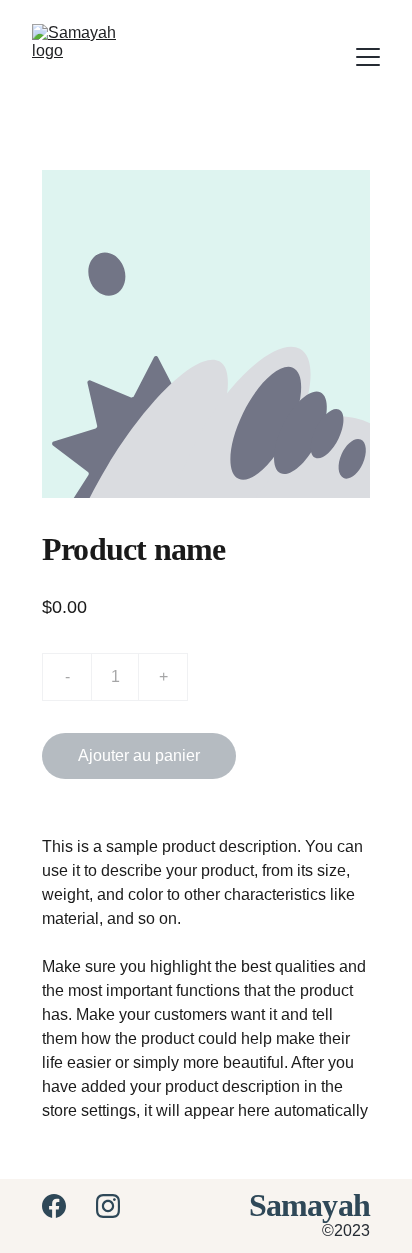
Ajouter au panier (139, 755)
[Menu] (368, 57)
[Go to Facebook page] (64, 1206)
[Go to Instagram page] (108, 1206)
